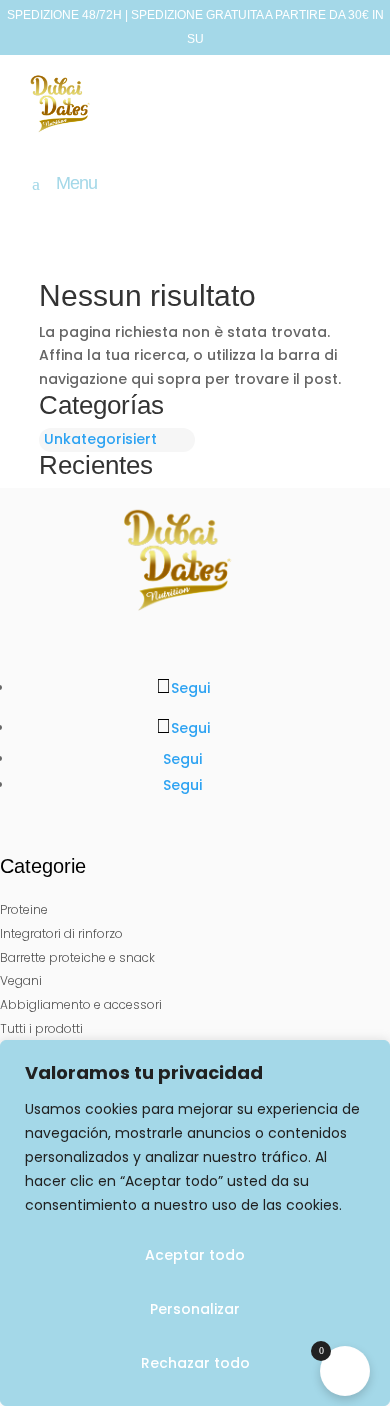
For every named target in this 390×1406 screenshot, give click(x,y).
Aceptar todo (195, 1255)
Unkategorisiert (100, 439)
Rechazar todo (195, 1363)
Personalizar (195, 1309)
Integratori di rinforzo (61, 933)
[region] (195, 1223)
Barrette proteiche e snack (77, 957)
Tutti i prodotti (41, 1028)
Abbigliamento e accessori (81, 1004)
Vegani (21, 980)
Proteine (24, 909)
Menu (76, 184)
